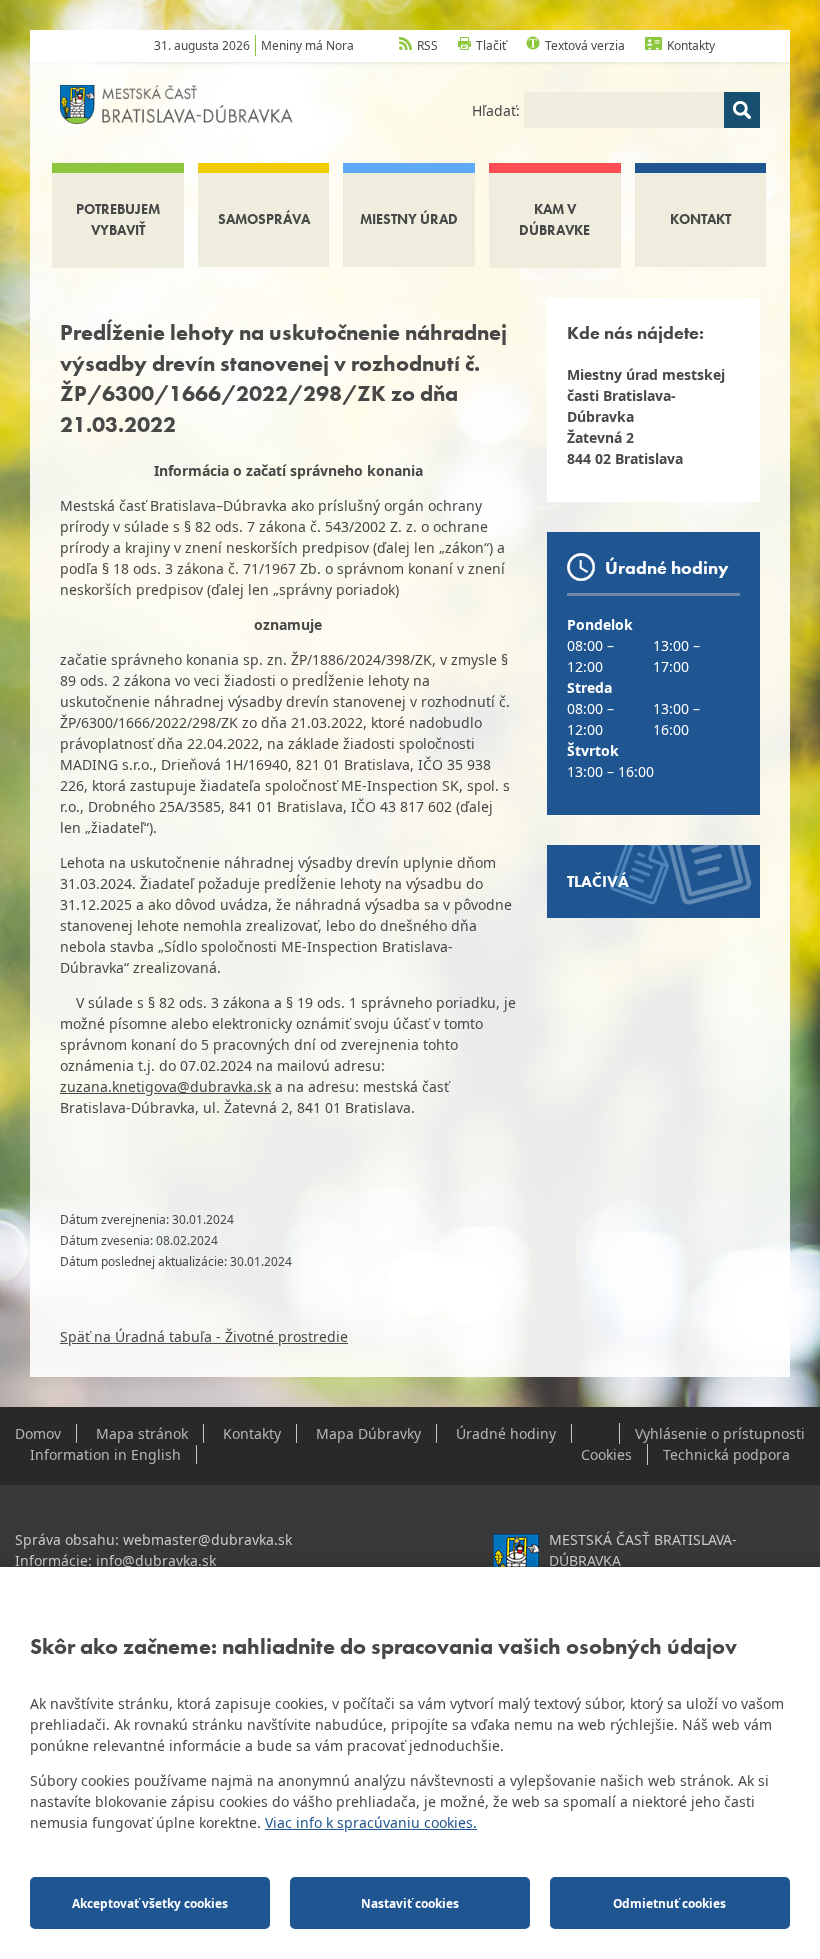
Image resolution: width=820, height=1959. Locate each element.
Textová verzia (585, 45)
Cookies (606, 1454)
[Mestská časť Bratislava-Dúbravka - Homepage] (176, 102)
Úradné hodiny (506, 1433)
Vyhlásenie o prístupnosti (720, 1433)
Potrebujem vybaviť (118, 219)
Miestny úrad (409, 219)
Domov (38, 1433)
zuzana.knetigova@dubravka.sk (165, 1086)
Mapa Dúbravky (368, 1433)
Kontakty (691, 45)
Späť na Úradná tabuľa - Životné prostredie (204, 1336)
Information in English (105, 1454)
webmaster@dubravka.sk (207, 1539)
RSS (427, 45)
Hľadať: (498, 110)
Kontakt (700, 219)
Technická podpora (726, 1454)
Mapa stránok (142, 1433)
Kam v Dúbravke (554, 219)
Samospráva (264, 219)
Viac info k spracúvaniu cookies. (371, 1822)
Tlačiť (491, 45)
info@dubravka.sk (156, 1560)
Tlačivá (598, 881)
